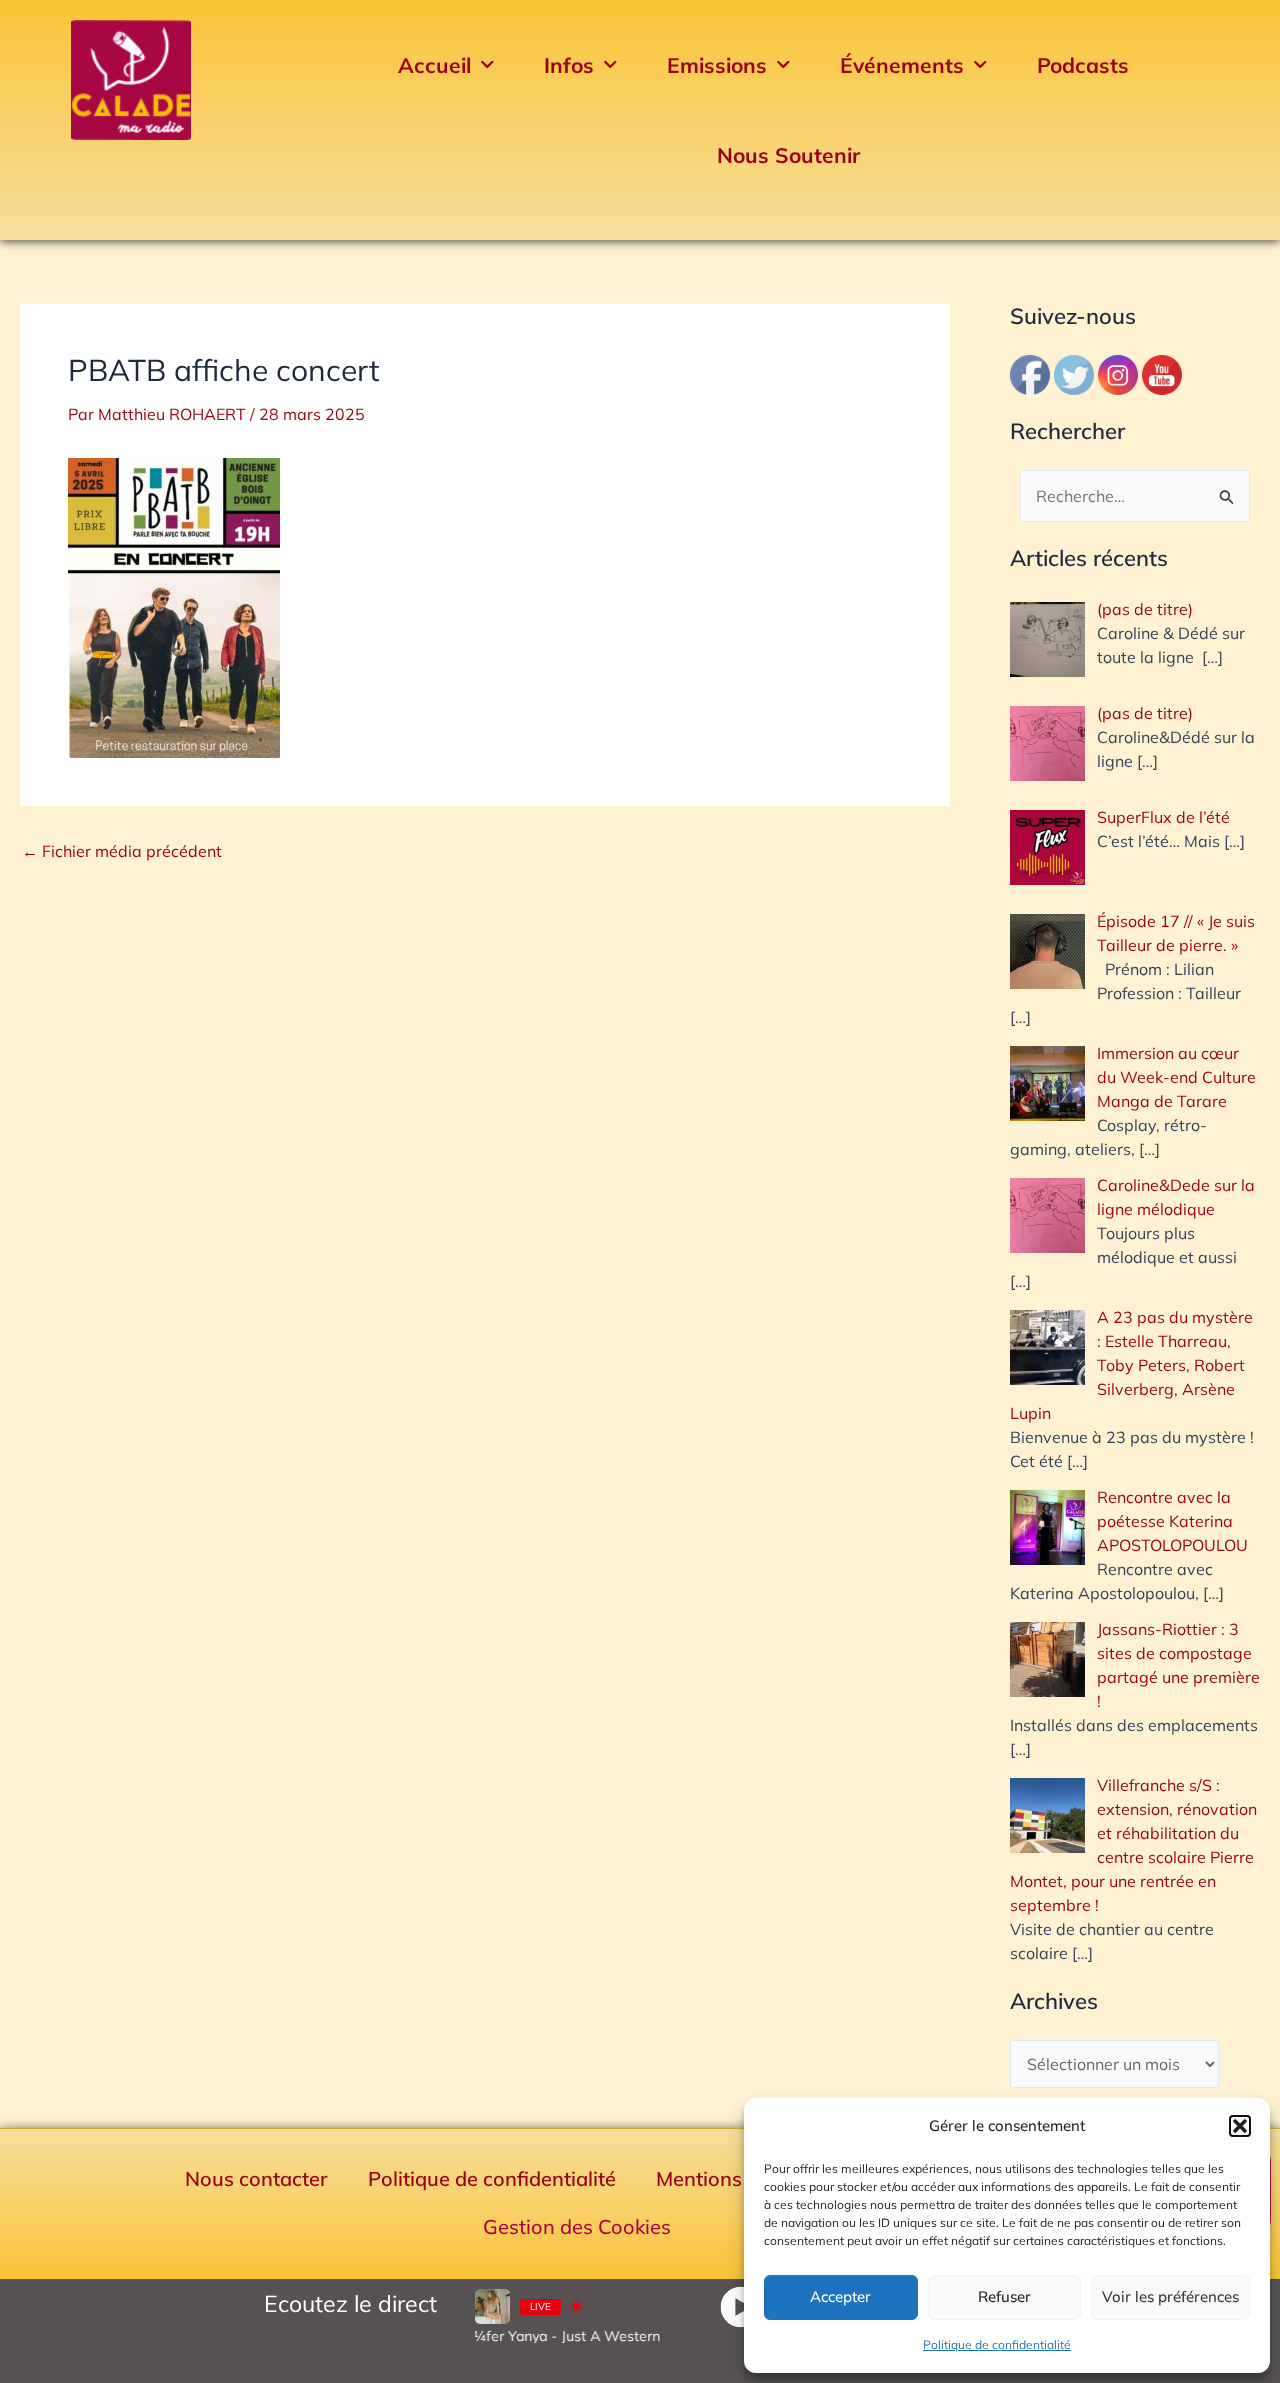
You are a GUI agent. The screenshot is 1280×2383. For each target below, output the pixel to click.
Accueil (434, 65)
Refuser (1004, 2296)
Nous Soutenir (788, 155)
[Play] (740, 2306)
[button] (1240, 2126)
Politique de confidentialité (997, 2344)
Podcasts (1083, 65)
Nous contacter (256, 2178)
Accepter (840, 2296)
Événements (902, 65)
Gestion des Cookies (577, 2226)
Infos (569, 65)
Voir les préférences (1170, 2296)
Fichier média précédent (122, 851)
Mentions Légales (737, 2178)
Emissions (717, 65)
